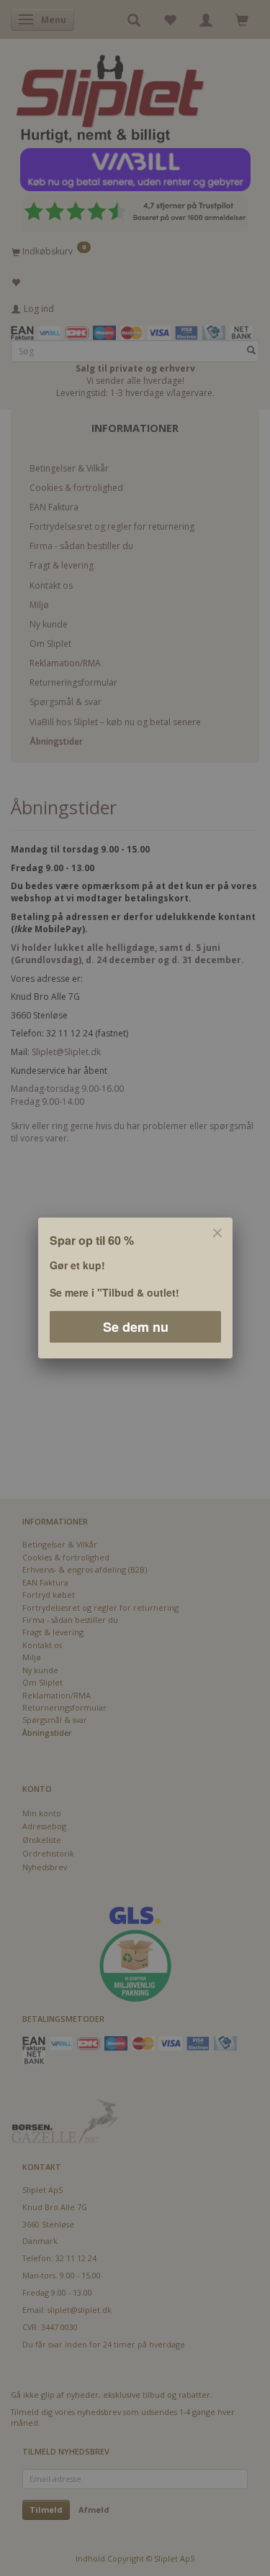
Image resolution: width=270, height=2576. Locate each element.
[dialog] (135, 1288)
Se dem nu (135, 1327)
